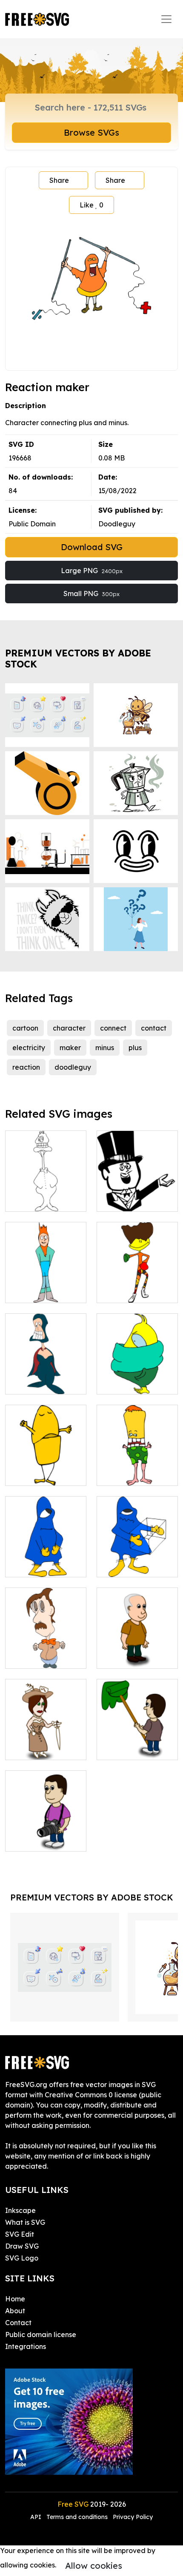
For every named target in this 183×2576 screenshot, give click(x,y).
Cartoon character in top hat (137, 1195)
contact (154, 1028)
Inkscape (20, 2210)
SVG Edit (20, 2234)
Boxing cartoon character (137, 1286)
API (37, 2517)
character (69, 1028)
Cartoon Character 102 (46, 1560)
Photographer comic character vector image (46, 1829)
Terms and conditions (77, 2517)
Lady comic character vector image (46, 1738)
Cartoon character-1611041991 (46, 1372)
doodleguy (73, 1067)
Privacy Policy (133, 2517)
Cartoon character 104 (137, 1560)
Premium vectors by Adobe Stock (78, 658)
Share (59, 180)
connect (113, 1028)
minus (105, 1048)
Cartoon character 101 (137, 1469)
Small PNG (91, 594)
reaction (26, 1067)
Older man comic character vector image (137, 1647)
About (15, 2311)
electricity (29, 1048)
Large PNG (92, 571)
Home (15, 2299)
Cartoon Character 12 (46, 1286)
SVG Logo (22, 2258)
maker (70, 1048)
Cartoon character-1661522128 (46, 1464)
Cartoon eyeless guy (46, 1652)
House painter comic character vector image (137, 1738)
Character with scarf (137, 1377)
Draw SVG (22, 2246)
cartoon (25, 1028)
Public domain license (41, 2335)
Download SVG (92, 547)
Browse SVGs (91, 132)
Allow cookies (94, 2566)
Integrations (26, 2346)
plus (135, 1048)
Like (91, 205)
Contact (18, 2323)
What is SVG (25, 2222)
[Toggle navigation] (166, 19)
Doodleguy (117, 524)
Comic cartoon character (46, 1195)
